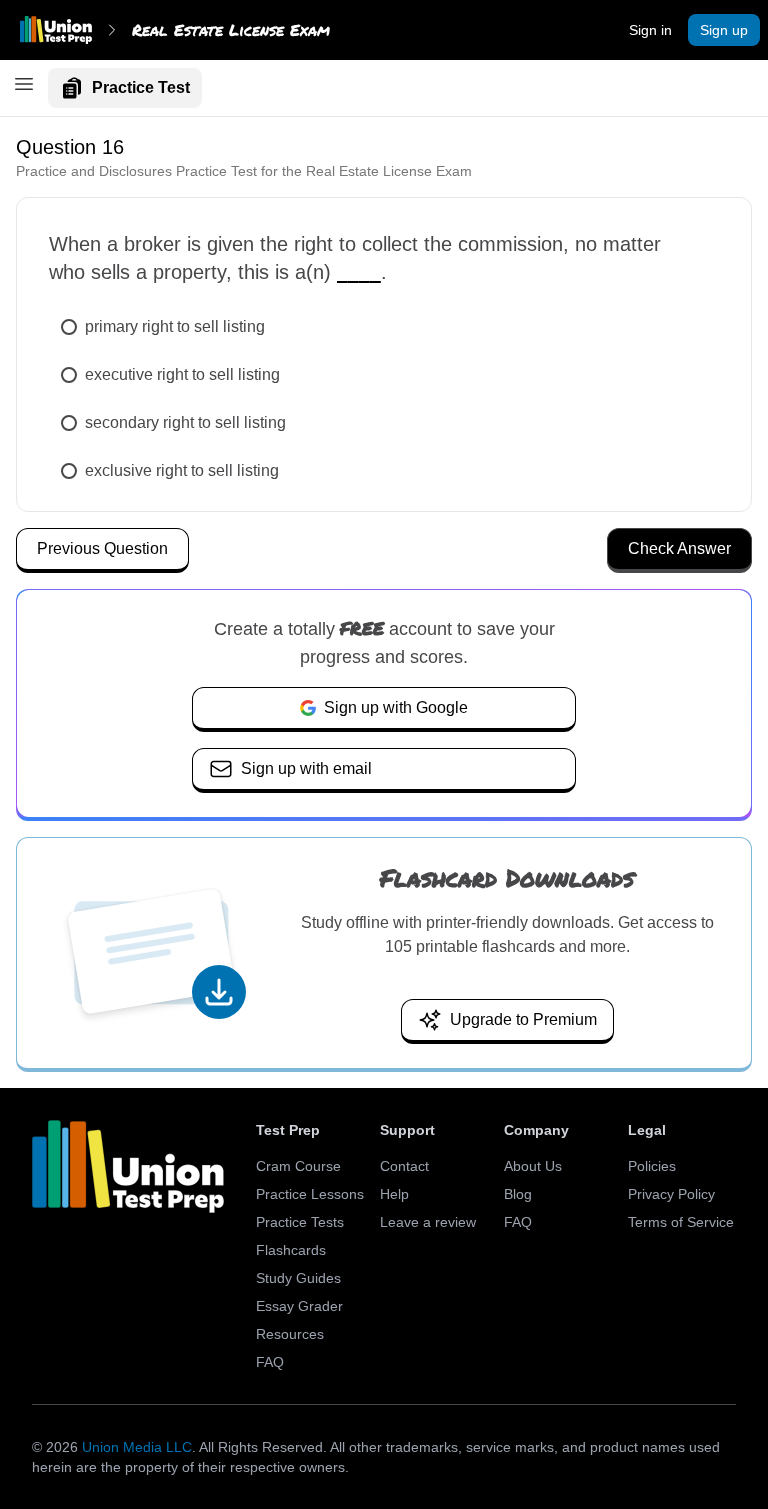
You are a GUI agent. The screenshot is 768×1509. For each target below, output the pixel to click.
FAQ (270, 1362)
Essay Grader (299, 1306)
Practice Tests (300, 1222)
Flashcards (291, 1250)
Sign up (724, 30)
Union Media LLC (137, 1447)
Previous (102, 548)
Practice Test (141, 87)
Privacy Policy (671, 1194)
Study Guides (298, 1278)
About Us (533, 1166)
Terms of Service (681, 1222)
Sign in (650, 30)
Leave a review (428, 1222)
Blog (518, 1194)
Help (394, 1194)
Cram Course (298, 1166)
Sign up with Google (396, 707)
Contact (404, 1166)
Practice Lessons (310, 1194)
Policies (652, 1166)
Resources (290, 1334)
